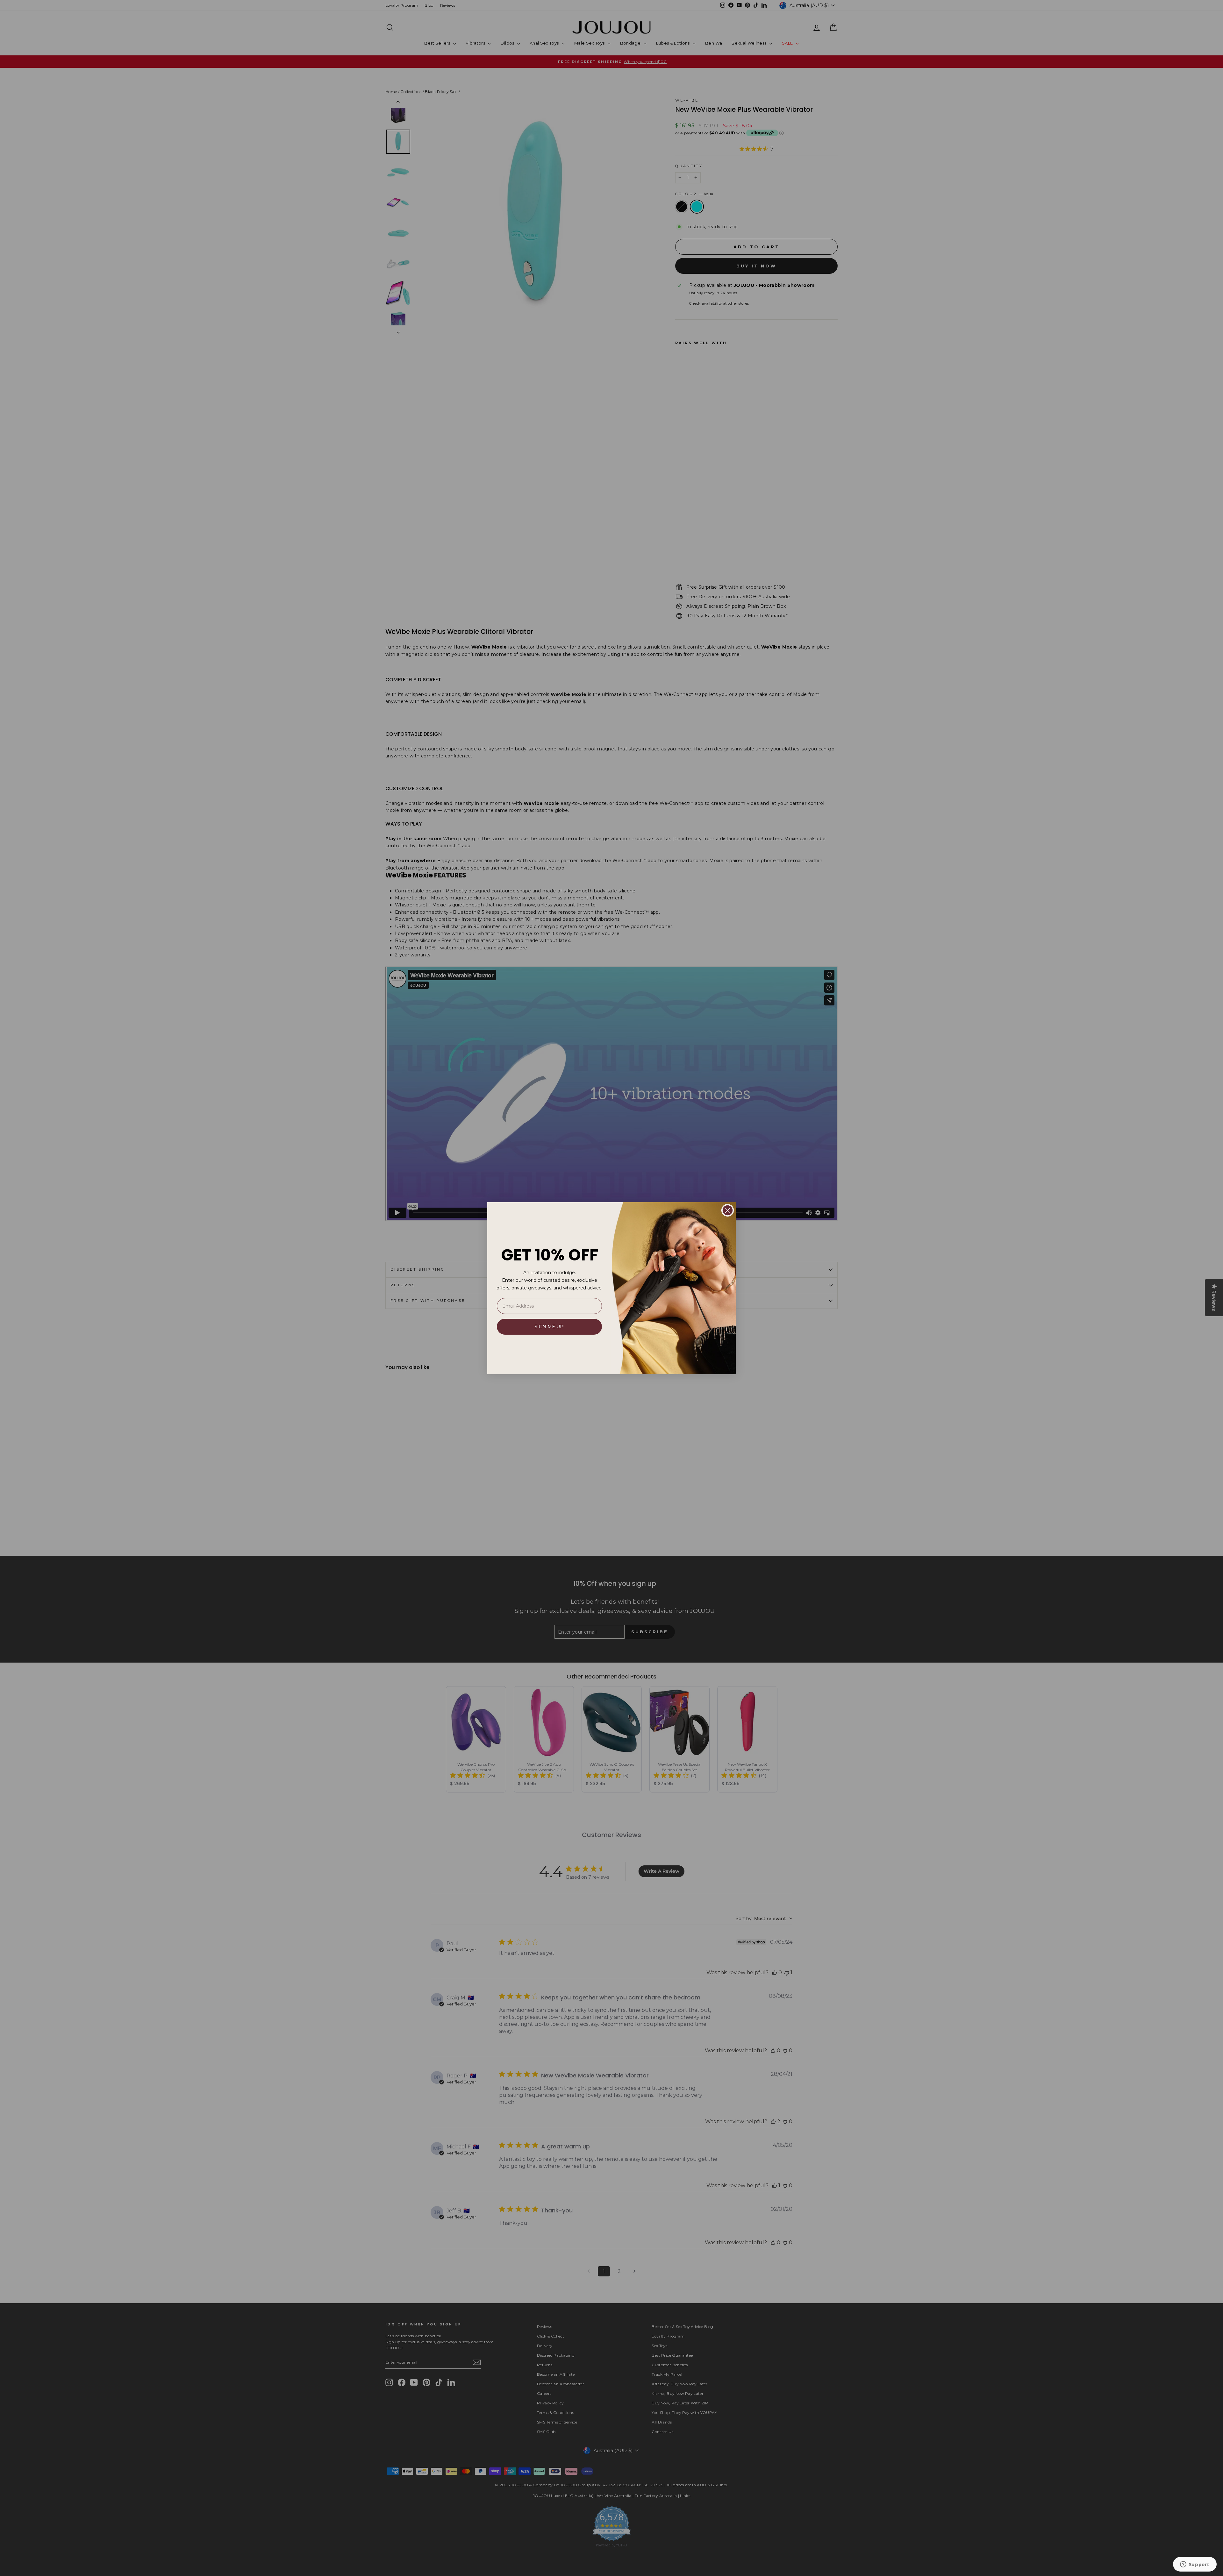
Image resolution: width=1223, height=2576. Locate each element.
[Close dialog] (728, 1210)
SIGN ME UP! (549, 1327)
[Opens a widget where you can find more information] (1195, 2565)
